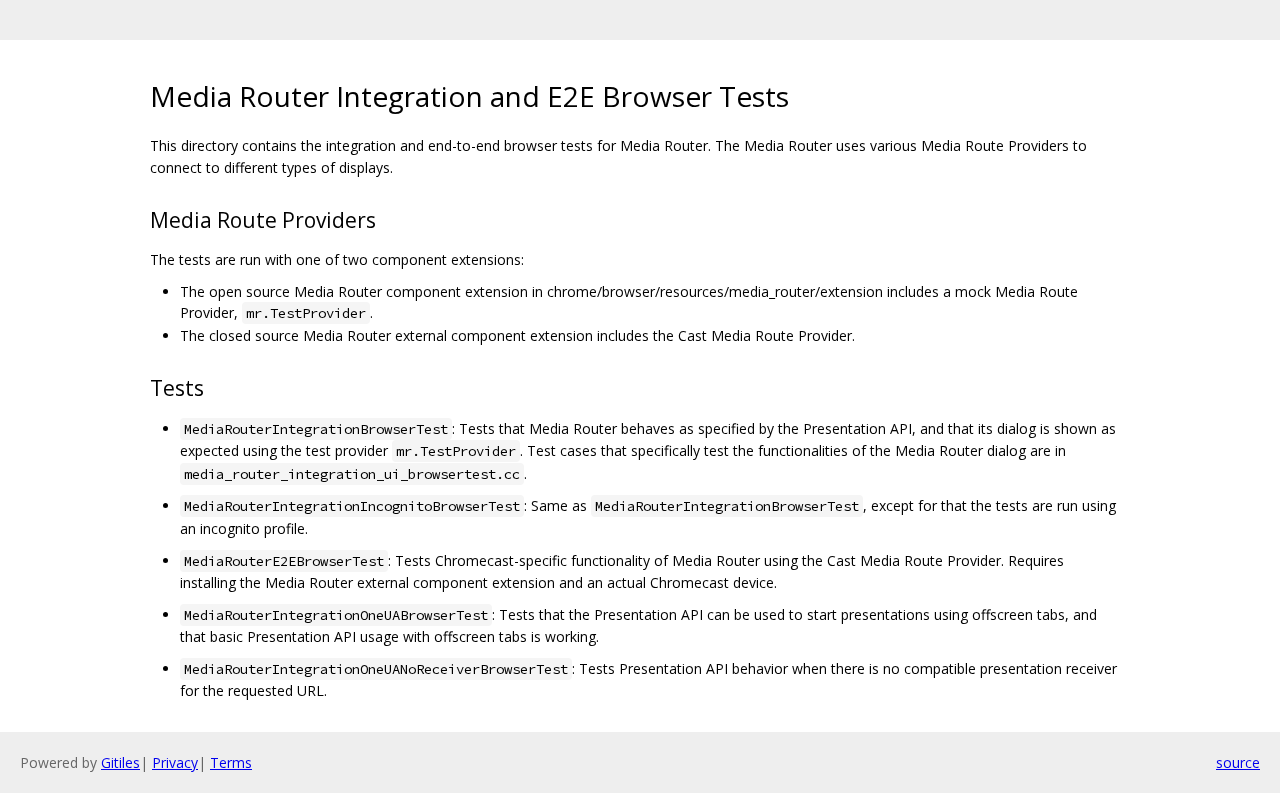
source (1238, 762)
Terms (231, 762)
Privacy (175, 762)
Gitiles (120, 762)
